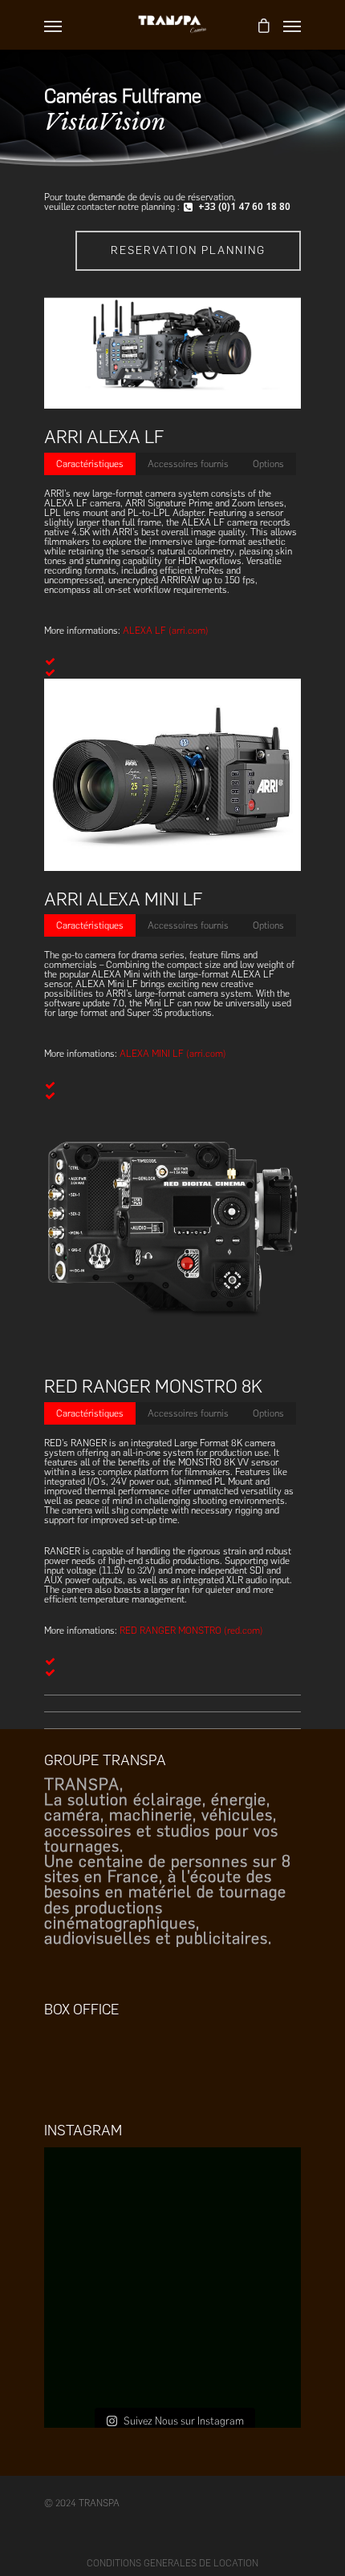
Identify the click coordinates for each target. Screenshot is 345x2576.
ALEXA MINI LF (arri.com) (173, 1054)
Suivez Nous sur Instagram (184, 2421)
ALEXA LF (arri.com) (166, 631)
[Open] (172, 2276)
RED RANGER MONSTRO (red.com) (191, 1631)
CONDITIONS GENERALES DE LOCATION (172, 2563)
